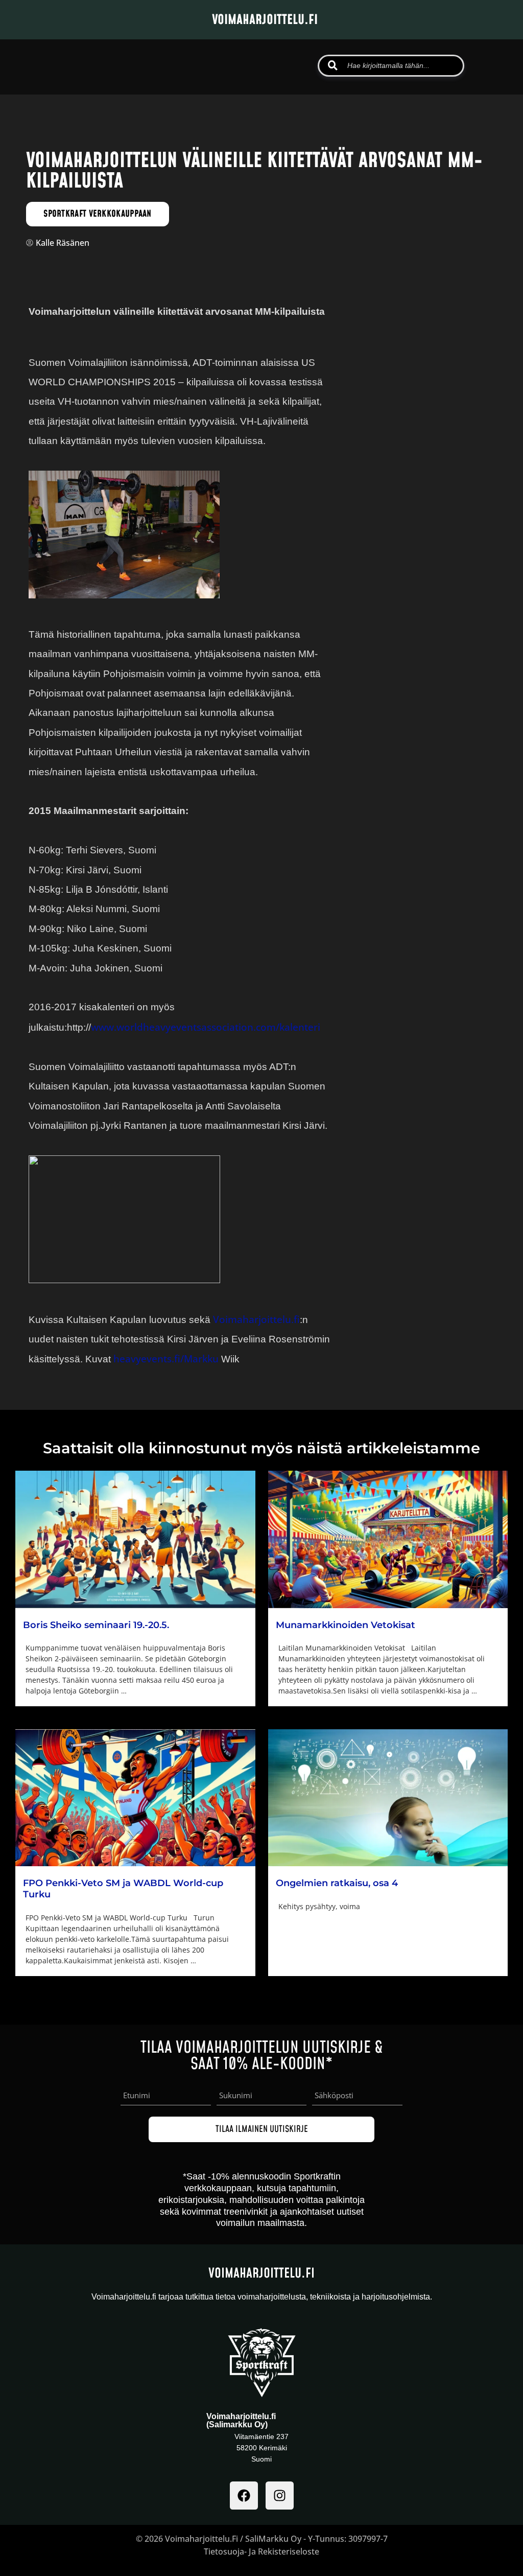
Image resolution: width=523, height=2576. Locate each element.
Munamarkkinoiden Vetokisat (346, 1625)
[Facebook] (244, 2496)
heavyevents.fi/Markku (166, 1359)
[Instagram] (280, 2496)
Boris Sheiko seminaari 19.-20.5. (96, 1625)
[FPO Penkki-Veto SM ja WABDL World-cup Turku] (135, 1798)
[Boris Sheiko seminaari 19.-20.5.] (135, 1539)
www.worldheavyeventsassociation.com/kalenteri (206, 1027)
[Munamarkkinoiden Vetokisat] (388, 1539)
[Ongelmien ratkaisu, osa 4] (388, 1798)
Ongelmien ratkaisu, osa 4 (337, 1883)
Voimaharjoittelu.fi (256, 1319)
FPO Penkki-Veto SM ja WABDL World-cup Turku (123, 1889)
